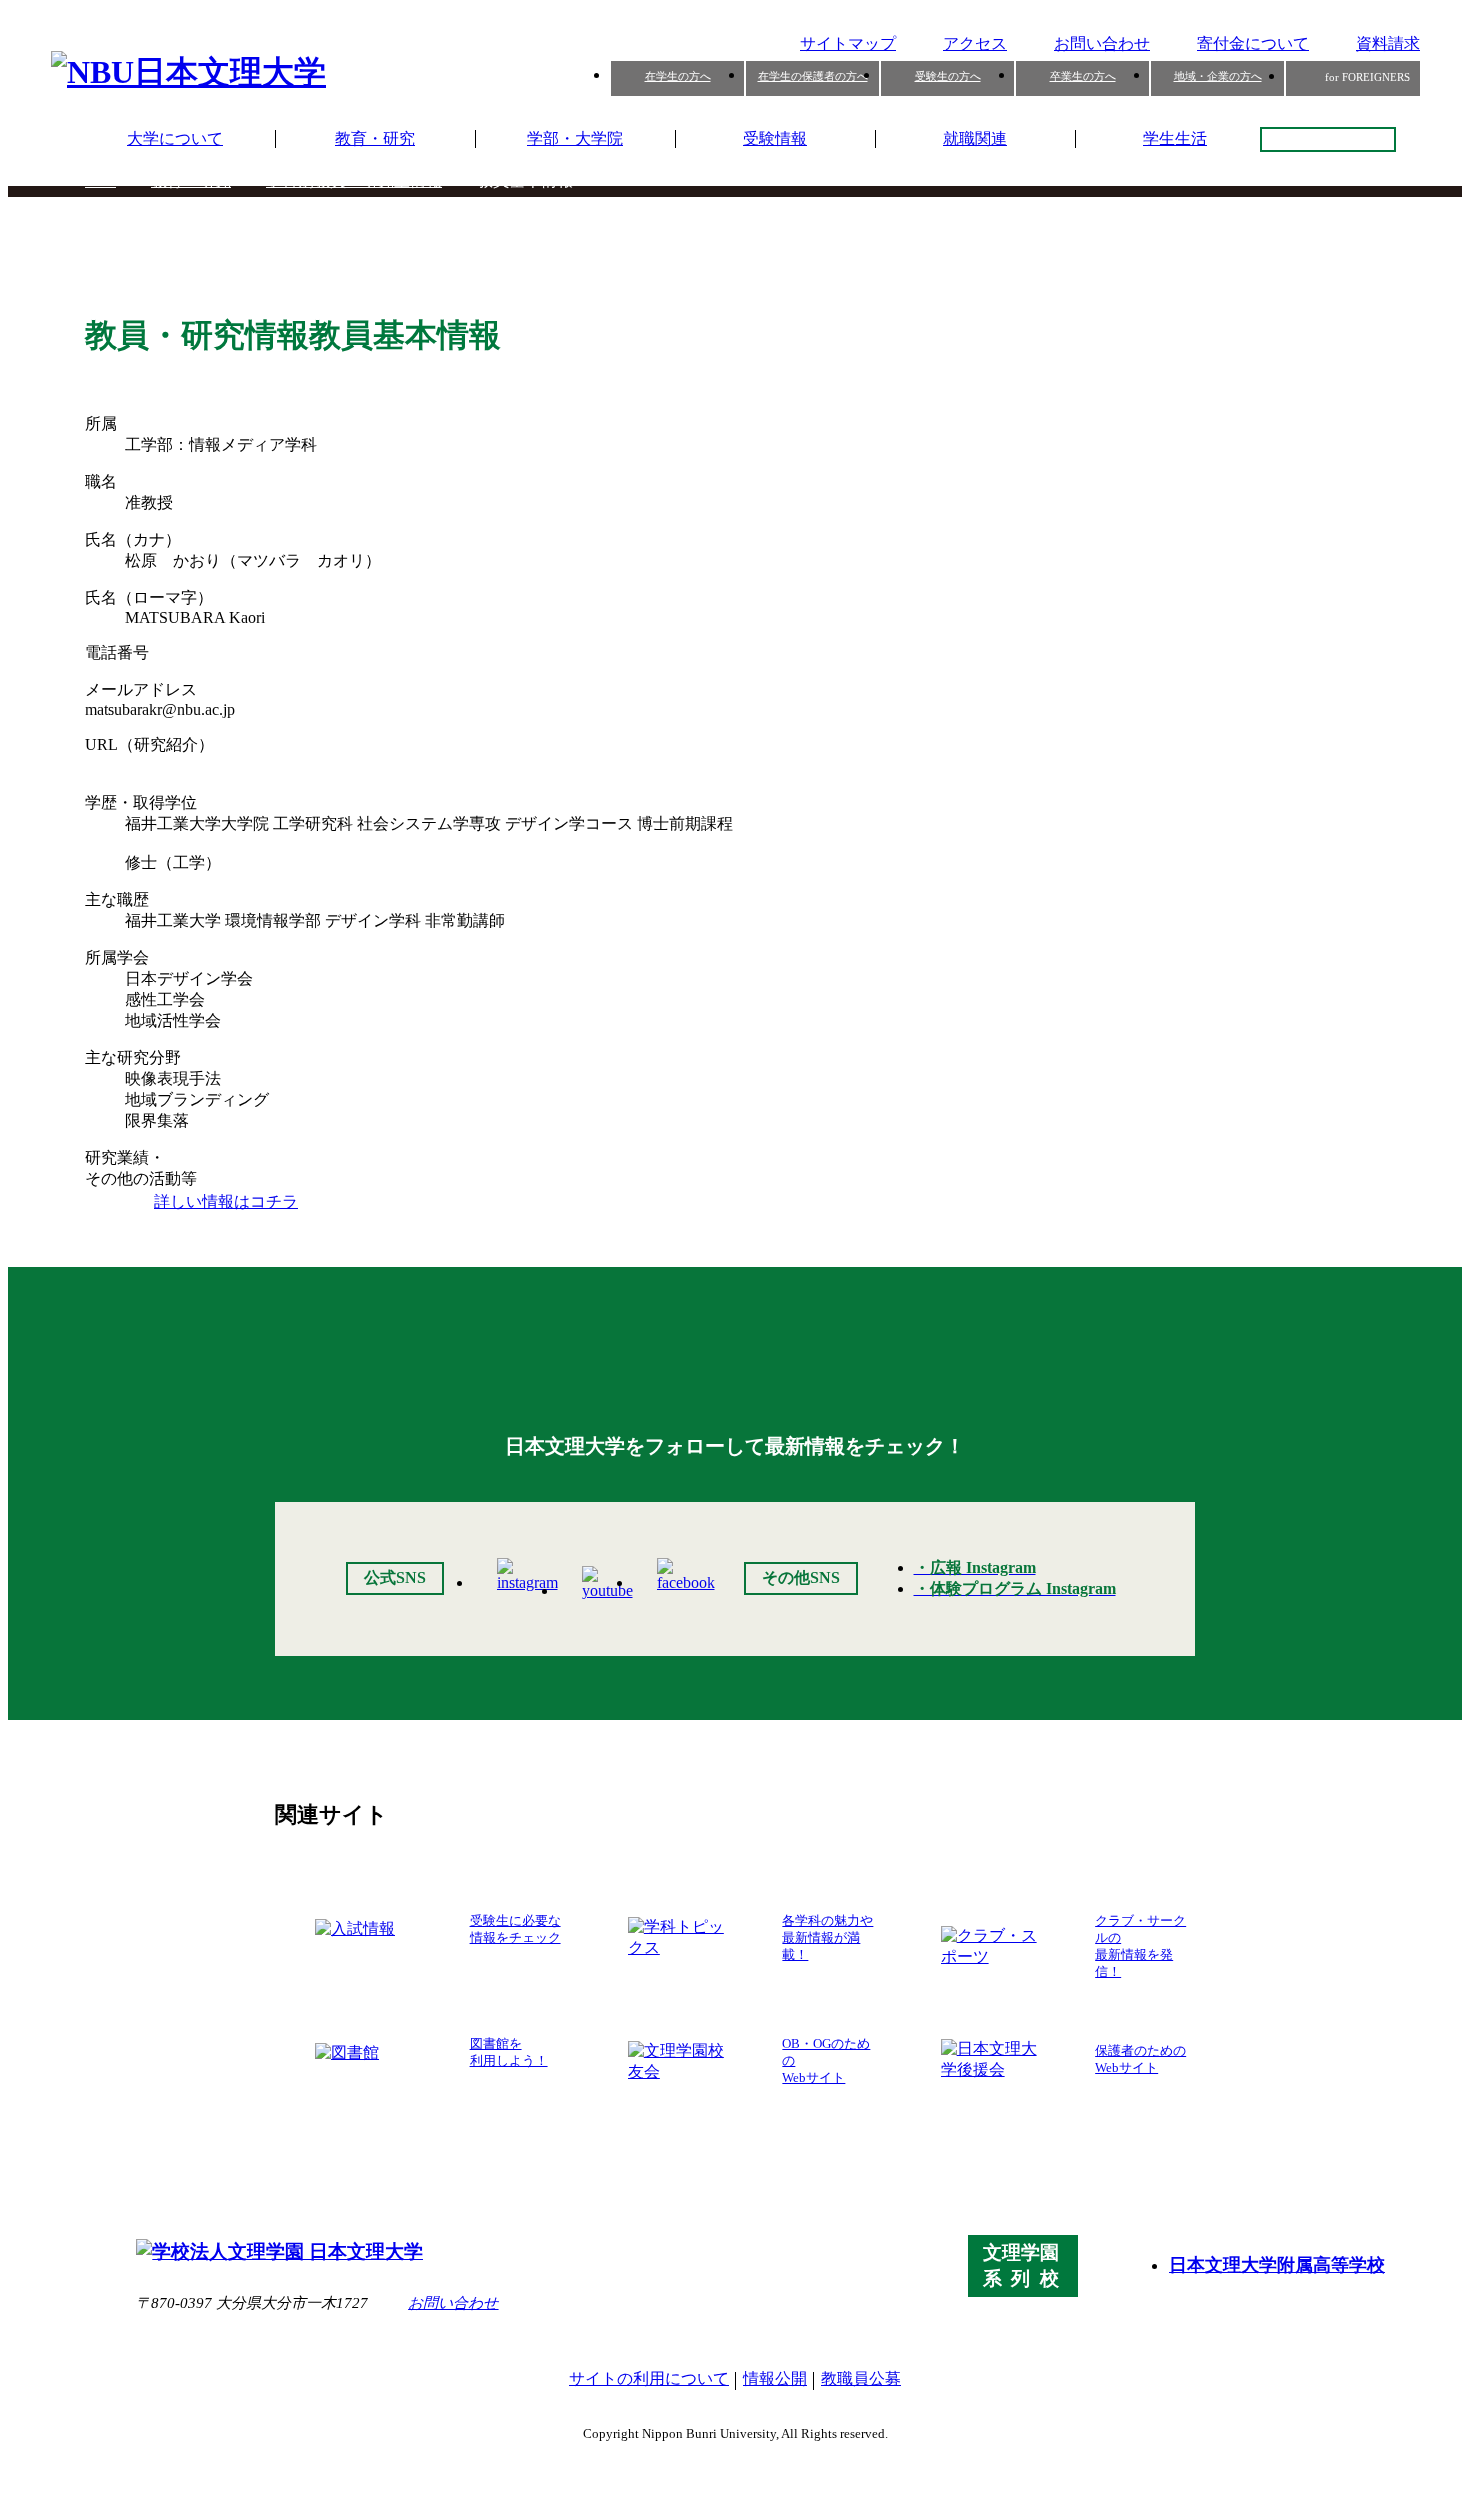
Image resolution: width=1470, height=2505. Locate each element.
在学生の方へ (678, 76)
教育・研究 (375, 138)
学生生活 (1175, 138)
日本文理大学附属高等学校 (1277, 2265)
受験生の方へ (948, 76)
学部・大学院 (575, 138)
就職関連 (975, 138)
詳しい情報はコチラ (226, 1201)
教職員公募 (861, 2378)
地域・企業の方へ (1218, 76)
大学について (175, 138)
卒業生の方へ (1083, 76)
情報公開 (775, 2378)
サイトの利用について (649, 2378)
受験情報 (775, 138)
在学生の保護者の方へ (813, 76)
